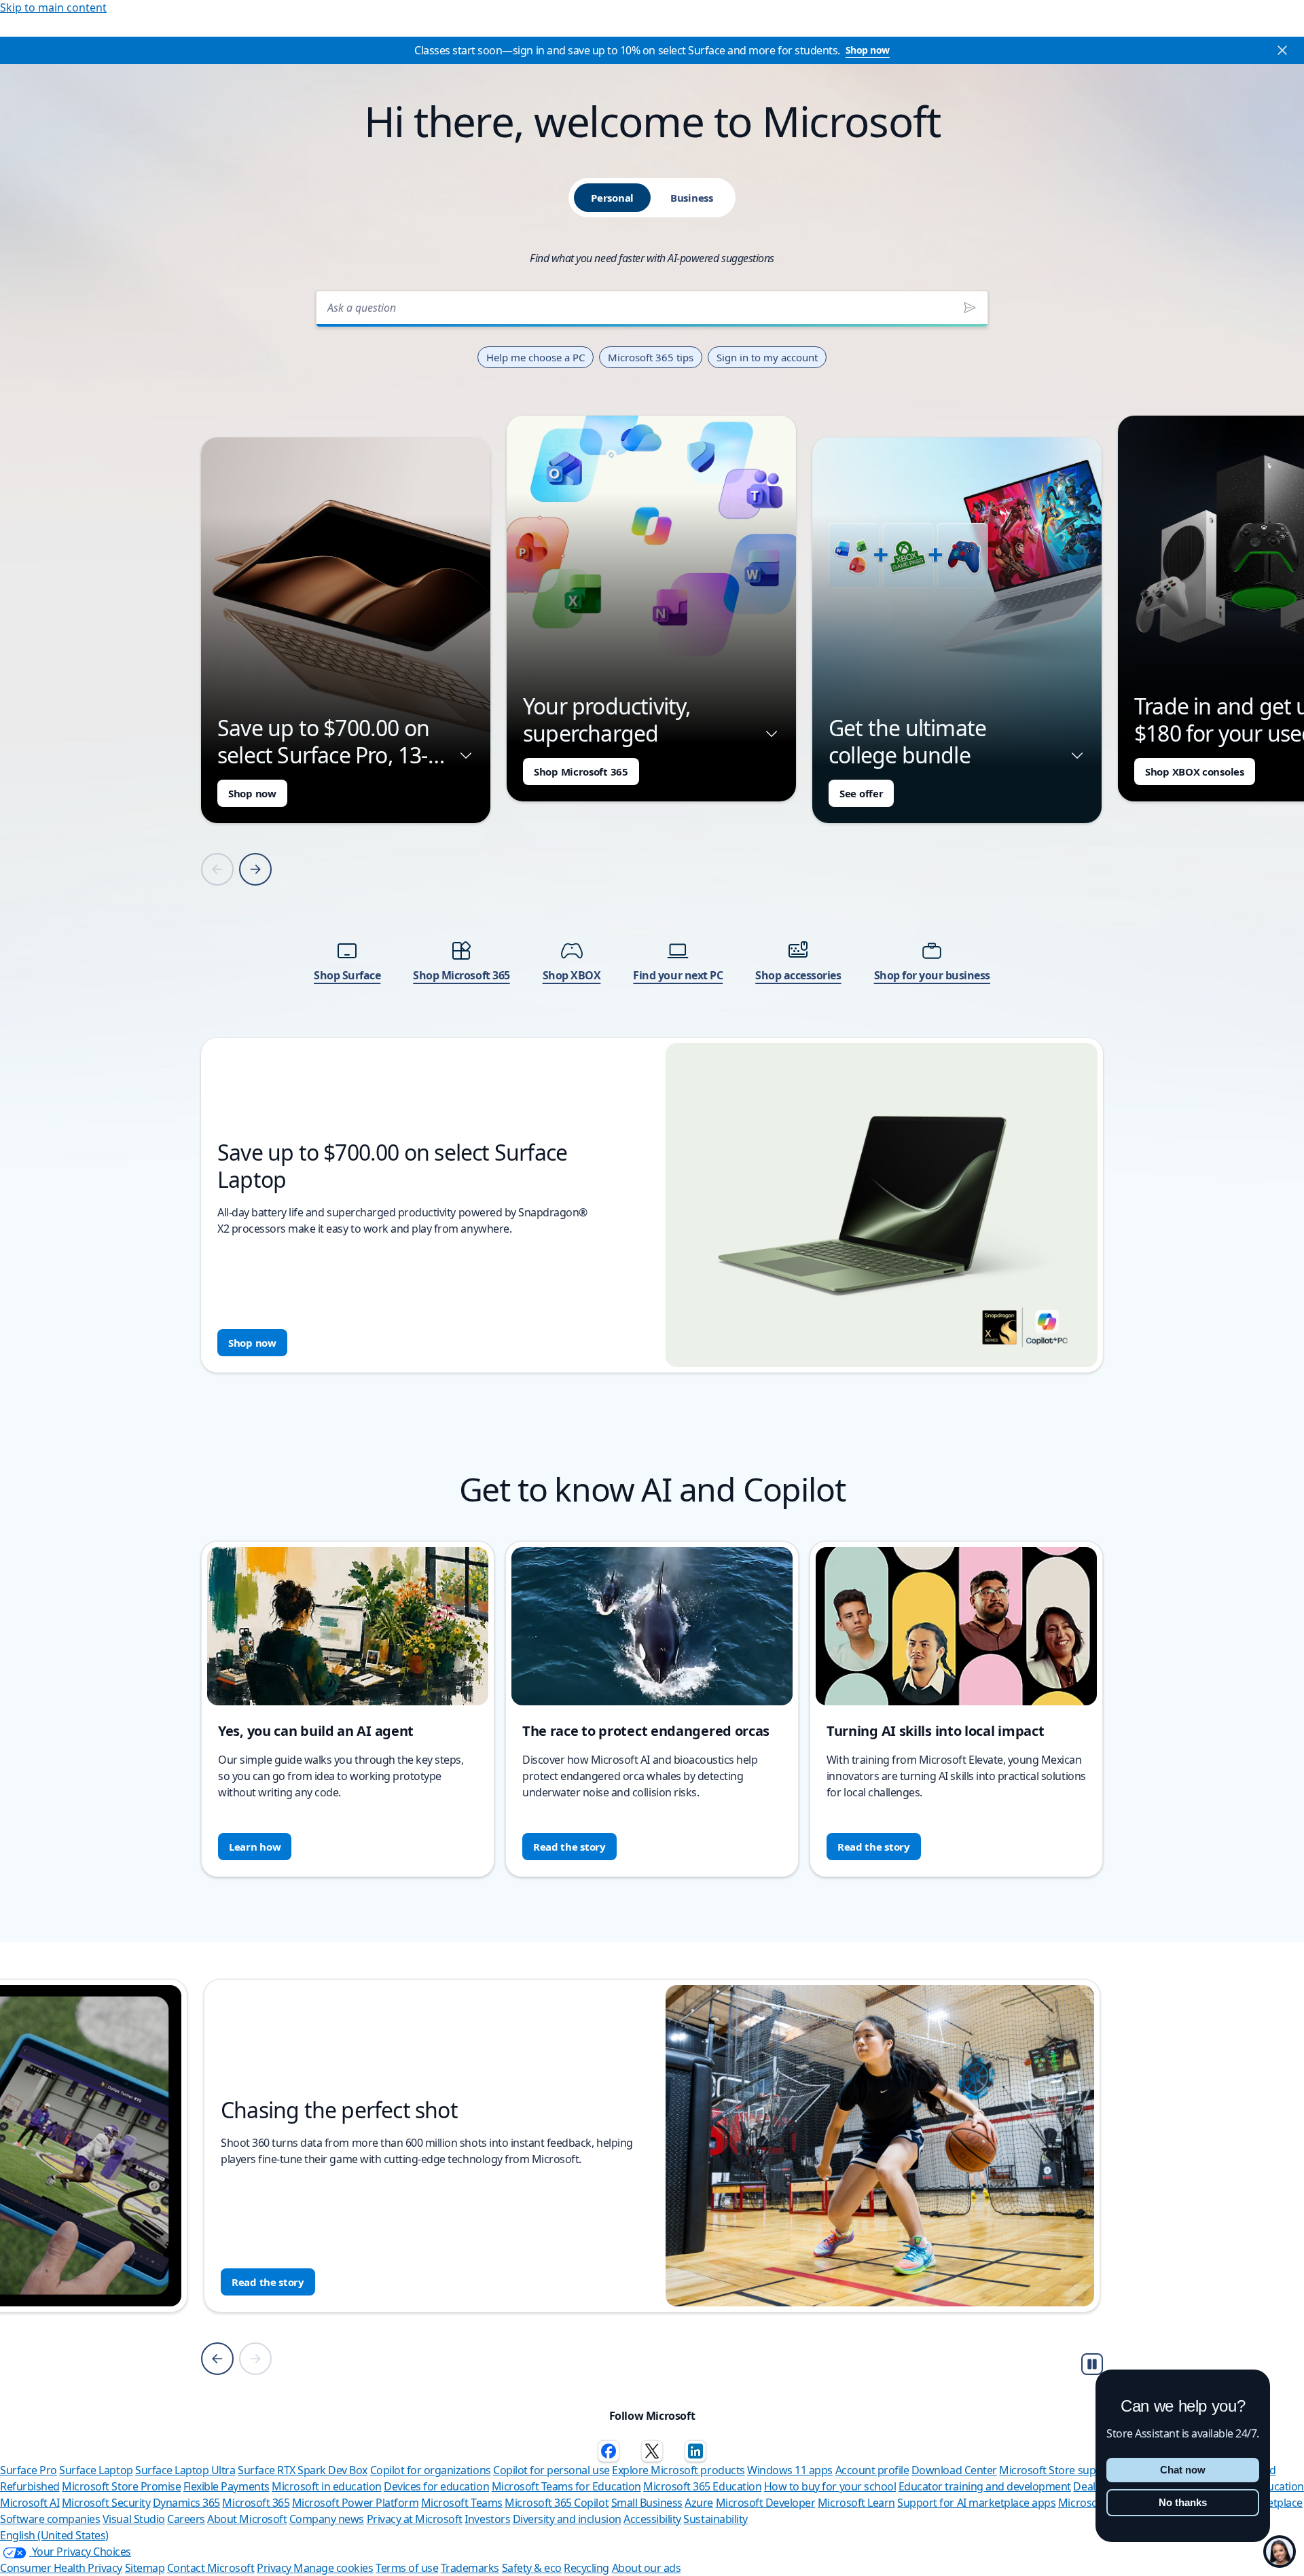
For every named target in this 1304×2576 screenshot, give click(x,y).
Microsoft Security (106, 2503)
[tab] (612, 198)
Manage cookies (333, 2568)
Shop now (868, 50)
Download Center (954, 2470)
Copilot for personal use (551, 2470)
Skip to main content (53, 7)
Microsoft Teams (462, 2503)
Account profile (872, 2470)
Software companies (50, 2519)
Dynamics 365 (186, 2503)
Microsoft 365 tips (651, 357)
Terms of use (407, 2568)
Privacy (275, 2568)
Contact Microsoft (211, 2568)
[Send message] (970, 308)
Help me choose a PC (536, 357)
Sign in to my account (767, 357)
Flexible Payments (227, 2486)
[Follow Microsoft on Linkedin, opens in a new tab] (695, 2451)
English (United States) (54, 2535)
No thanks (1183, 2502)
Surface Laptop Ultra (185, 2470)
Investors (487, 2519)
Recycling (586, 2568)
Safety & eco (532, 2568)
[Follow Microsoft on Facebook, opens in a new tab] (609, 2451)
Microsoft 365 (256, 2503)
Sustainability (715, 2519)
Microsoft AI (30, 2503)
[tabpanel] (652, 828)
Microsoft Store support (1058, 2470)
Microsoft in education (326, 2486)
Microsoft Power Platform (355, 2503)
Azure (699, 2503)
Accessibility (652, 2519)
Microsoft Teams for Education (566, 2486)
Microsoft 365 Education (702, 2486)
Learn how (255, 1847)
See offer (861, 793)
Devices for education (436, 2486)
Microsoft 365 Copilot (557, 2503)
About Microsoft (247, 2519)
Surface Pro (29, 2470)
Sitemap (145, 2568)
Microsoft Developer (766, 2503)
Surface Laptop (96, 2470)
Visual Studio (134, 2519)
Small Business (647, 2503)
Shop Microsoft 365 (581, 772)
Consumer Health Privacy (61, 2568)
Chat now (1183, 2470)
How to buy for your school (830, 2486)
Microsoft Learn (856, 2503)
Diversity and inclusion (567, 2519)
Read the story (569, 1847)
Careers (186, 2519)
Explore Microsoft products (678, 2470)
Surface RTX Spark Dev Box (303, 2470)
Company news (327, 2519)
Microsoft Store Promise (121, 2486)
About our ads (647, 2568)
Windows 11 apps (790, 2470)
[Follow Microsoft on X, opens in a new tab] (652, 2451)
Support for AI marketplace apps (976, 2503)
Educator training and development (985, 2486)
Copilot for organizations (431, 2470)
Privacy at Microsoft (415, 2519)
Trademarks (470, 2568)
